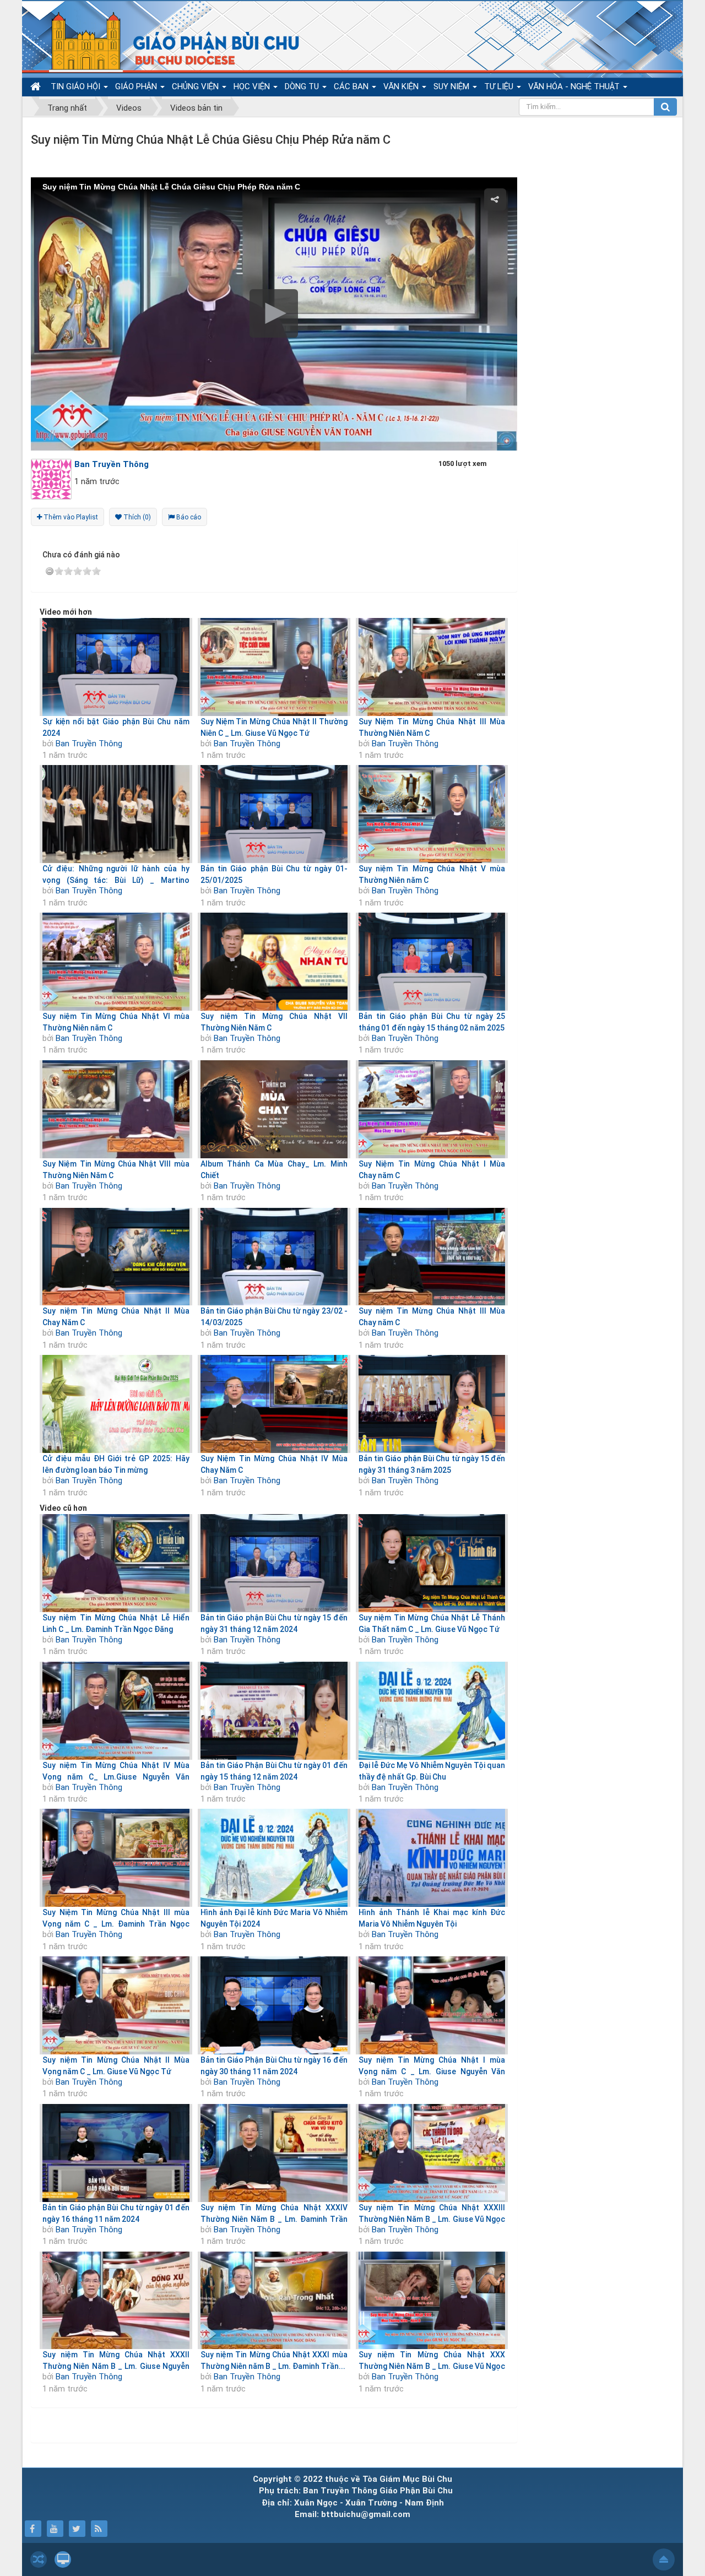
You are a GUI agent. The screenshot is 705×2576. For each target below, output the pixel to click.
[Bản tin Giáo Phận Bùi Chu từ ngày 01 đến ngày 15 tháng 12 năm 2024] (274, 1711)
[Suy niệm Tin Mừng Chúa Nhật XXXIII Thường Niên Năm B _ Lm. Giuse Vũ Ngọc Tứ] (432, 2153)
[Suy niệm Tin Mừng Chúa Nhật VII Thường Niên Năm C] (274, 962)
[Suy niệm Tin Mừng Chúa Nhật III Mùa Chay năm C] (432, 1257)
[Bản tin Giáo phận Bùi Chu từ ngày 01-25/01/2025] (274, 814)
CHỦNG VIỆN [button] (196, 86)
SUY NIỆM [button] (452, 86)
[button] (274, 313)
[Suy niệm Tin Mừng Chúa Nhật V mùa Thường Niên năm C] (432, 814)
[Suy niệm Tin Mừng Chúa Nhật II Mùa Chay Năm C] (116, 1257)
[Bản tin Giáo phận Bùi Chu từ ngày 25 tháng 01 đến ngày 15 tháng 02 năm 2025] (432, 962)
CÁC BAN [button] (352, 86)
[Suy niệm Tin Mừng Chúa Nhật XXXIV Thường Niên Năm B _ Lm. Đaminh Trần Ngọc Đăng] (274, 2153)
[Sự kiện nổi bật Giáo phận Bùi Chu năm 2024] (116, 667)
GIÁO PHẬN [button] (137, 86)
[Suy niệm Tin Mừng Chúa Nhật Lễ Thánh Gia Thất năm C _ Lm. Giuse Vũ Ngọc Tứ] (432, 1563)
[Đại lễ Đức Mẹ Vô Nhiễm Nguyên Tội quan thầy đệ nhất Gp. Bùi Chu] (432, 1711)
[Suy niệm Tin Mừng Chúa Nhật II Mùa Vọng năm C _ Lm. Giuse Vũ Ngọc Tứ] (116, 2005)
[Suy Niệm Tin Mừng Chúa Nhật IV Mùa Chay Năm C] (274, 1404)
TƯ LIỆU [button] (500, 86)
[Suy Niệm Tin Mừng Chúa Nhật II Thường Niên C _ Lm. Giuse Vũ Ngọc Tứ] (274, 667)
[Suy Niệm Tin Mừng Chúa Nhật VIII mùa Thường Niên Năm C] (116, 1109)
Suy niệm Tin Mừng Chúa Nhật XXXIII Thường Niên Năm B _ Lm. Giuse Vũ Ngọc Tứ (432, 2219)
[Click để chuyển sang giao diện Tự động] (39, 2559)
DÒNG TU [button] (303, 86)
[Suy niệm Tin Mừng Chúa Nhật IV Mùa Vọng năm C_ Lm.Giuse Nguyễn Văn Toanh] (116, 1711)
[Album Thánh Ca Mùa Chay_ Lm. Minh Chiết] (274, 1109)
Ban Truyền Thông (89, 744)
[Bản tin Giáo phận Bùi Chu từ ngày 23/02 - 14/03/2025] (274, 1257)
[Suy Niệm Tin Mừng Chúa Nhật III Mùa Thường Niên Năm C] (432, 667)
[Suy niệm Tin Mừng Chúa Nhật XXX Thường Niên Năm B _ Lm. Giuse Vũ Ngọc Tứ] (432, 2301)
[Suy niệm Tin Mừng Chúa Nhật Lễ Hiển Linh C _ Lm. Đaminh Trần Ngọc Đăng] (116, 1563)
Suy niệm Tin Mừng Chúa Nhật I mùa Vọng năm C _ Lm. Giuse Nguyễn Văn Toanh (432, 2071)
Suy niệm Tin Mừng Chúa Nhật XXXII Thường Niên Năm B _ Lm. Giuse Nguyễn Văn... (116, 2366)
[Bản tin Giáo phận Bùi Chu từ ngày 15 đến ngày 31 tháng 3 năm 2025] (432, 1404)
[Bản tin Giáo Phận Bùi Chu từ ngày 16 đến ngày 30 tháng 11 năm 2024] (274, 2005)
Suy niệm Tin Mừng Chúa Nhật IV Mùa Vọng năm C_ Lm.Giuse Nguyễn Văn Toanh (116, 1777)
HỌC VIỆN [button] (253, 86)
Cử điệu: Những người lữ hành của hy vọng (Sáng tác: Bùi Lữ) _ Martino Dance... (116, 880)
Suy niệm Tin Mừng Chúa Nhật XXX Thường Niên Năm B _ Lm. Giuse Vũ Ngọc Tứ (432, 2366)
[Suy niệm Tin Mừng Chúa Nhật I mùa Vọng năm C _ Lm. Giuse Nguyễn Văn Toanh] (432, 2005)
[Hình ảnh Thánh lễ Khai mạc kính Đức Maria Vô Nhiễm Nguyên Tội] (432, 1858)
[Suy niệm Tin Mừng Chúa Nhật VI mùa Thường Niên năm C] (116, 962)
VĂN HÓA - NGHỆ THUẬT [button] (575, 86)
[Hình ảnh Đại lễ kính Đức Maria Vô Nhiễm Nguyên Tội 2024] (274, 1858)
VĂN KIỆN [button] (402, 86)
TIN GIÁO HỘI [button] (77, 86)
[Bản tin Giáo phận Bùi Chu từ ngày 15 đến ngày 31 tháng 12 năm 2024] (274, 1563)
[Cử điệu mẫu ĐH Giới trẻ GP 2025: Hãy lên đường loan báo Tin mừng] (116, 1404)
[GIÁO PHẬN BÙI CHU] (167, 41)
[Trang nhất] (37, 87)
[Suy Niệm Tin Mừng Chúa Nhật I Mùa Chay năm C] (432, 1109)
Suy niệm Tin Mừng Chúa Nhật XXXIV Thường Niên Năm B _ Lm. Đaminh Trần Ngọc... (274, 2219)
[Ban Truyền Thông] (54, 479)
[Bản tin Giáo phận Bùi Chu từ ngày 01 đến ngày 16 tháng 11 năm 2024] (116, 2153)
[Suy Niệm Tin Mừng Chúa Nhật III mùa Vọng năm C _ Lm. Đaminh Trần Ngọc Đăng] (116, 1858)
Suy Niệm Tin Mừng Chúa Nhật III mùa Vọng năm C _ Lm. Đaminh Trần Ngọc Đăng (116, 1924)
